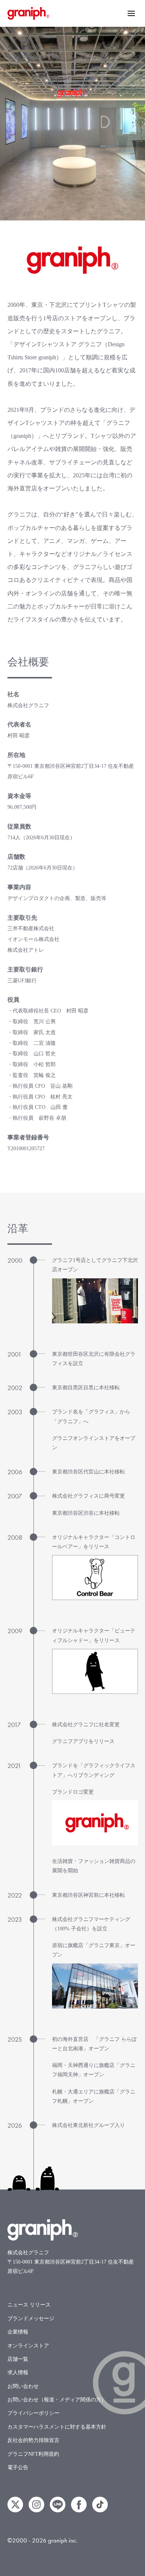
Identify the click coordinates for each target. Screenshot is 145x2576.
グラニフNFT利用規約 (33, 2454)
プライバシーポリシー (33, 2413)
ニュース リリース (29, 2305)
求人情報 (18, 2373)
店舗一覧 (18, 2359)
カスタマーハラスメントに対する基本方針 (57, 2427)
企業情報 (18, 2332)
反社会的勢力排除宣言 (33, 2440)
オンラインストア (28, 2346)
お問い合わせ (23, 2386)
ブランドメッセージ (31, 2319)
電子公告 (18, 2467)
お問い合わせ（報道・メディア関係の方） (57, 2400)
